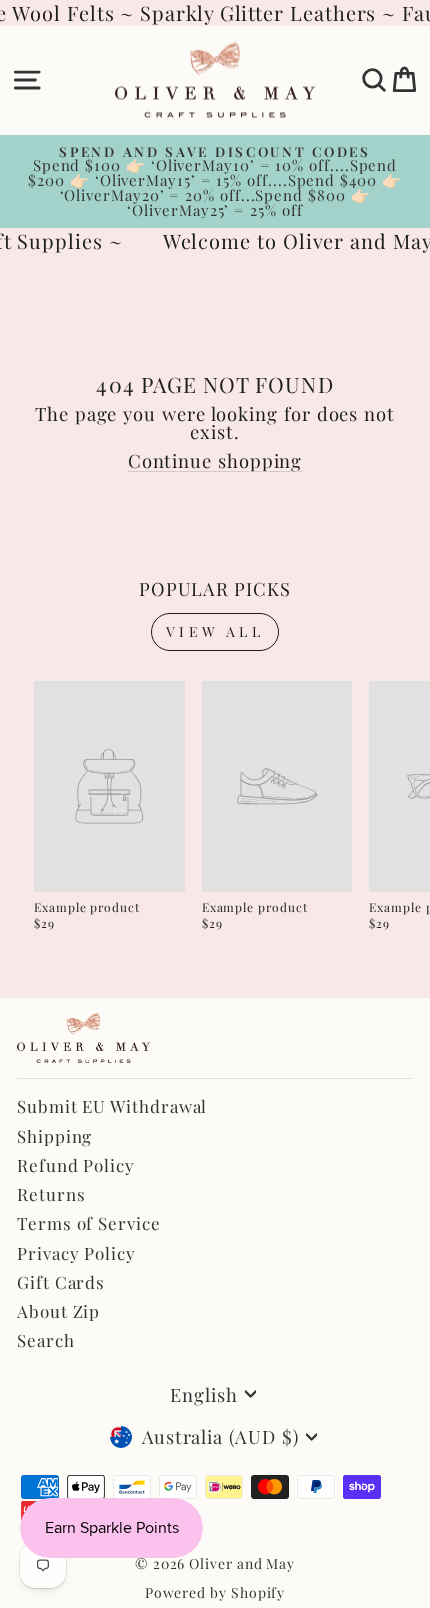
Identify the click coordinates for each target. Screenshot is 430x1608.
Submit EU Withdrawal (112, 1106)
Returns (51, 1194)
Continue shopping (215, 460)
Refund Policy (76, 1165)
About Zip (58, 1311)
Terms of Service (89, 1223)
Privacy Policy (76, 1253)
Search (46, 1340)
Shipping (54, 1136)
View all (215, 631)
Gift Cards (61, 1282)
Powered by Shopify (215, 1592)
